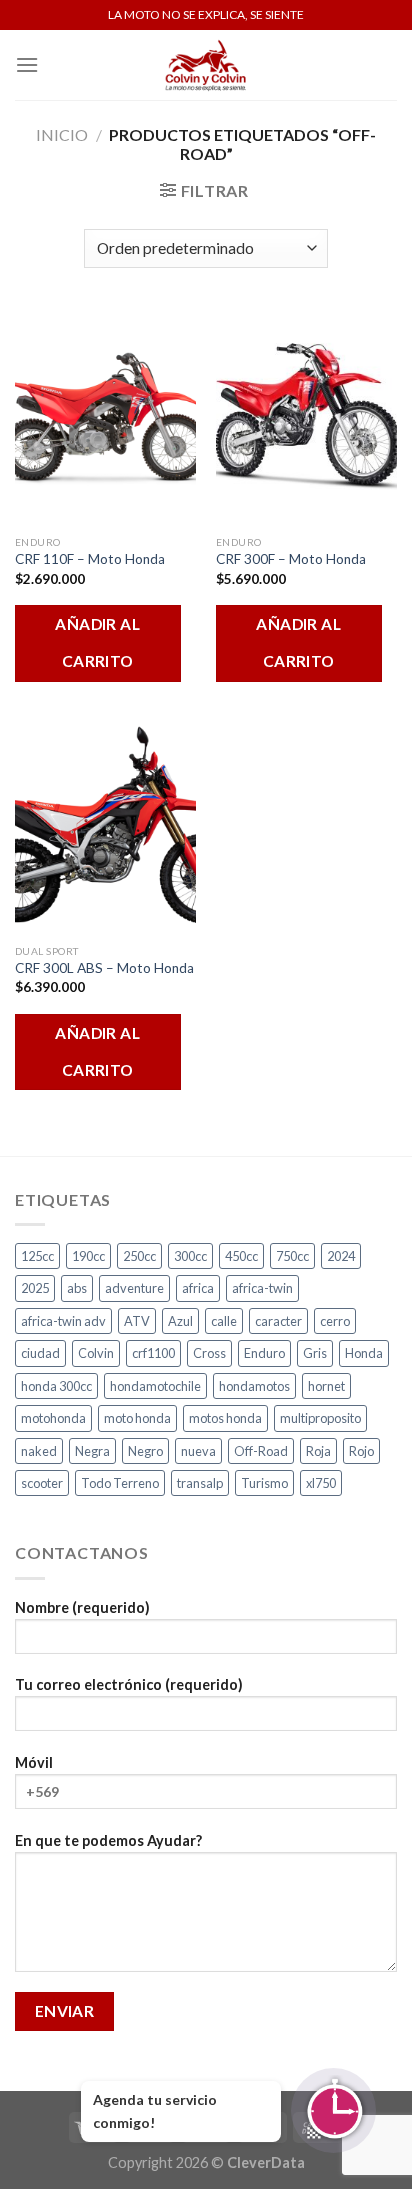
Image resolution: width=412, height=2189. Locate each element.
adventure (134, 1288)
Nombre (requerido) (82, 1607)
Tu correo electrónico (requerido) (129, 1684)
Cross (209, 1353)
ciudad (40, 1353)
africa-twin (262, 1288)
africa (198, 1288)
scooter (42, 1483)
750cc (292, 1256)
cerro (335, 1321)
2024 (341, 1256)
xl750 (321, 1483)
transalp (200, 1483)
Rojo (361, 1451)
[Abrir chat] (333, 2110)
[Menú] (27, 64)
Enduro (264, 1353)
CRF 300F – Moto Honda (291, 559)
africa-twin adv (63, 1321)
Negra (92, 1451)
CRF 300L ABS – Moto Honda (104, 968)
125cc (37, 1256)
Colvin (96, 1353)
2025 (35, 1288)
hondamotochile (155, 1386)
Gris (315, 1353)
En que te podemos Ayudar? (108, 1840)
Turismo (264, 1483)
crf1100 (153, 1353)
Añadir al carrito (97, 642)
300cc (190, 1256)
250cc (139, 1256)
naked (39, 1451)
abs (77, 1288)
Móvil (34, 1762)
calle (224, 1321)
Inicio (62, 134)
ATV (137, 1321)
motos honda (225, 1418)
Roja (318, 1451)
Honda (364, 1353)
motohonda (53, 1418)
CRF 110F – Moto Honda (90, 559)
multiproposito (320, 1418)
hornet (326, 1386)
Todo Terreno (120, 1483)
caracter (278, 1321)
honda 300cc (56, 1386)
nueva (198, 1451)
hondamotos (254, 1386)
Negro (145, 1451)
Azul (180, 1321)
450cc (241, 1256)
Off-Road (261, 1451)
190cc (88, 1256)
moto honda (137, 1418)
